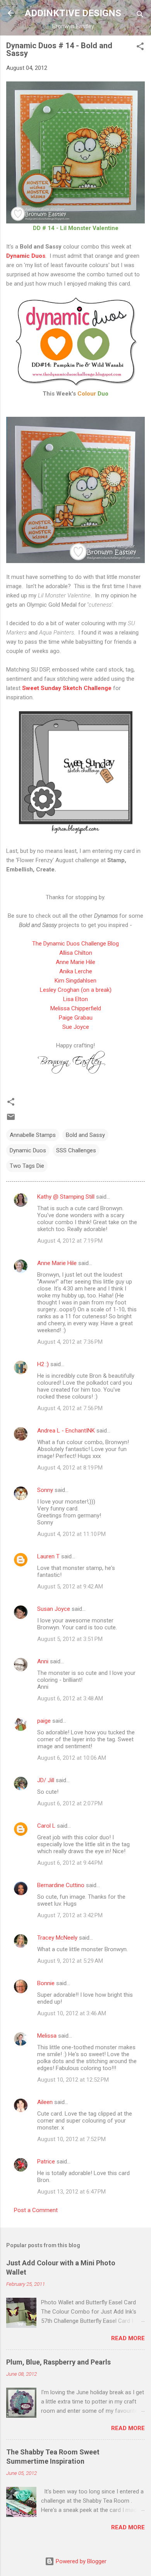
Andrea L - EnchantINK (66, 1431)
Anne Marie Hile (75, 962)
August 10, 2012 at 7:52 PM (71, 2139)
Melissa (47, 2036)
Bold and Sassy (85, 1135)
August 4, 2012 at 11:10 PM (71, 1534)
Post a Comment (36, 2210)
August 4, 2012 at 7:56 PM (70, 1408)
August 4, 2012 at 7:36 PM (70, 1342)
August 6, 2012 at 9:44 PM (70, 1863)
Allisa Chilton (76, 953)
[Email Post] (11, 1120)
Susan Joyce (54, 1609)
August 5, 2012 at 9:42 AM (70, 1587)
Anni (43, 1661)
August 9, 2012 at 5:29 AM (70, 1961)
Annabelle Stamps (33, 1135)
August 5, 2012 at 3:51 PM (70, 1639)
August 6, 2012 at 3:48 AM (70, 1698)
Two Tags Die (27, 1166)
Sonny (45, 1490)
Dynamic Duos (28, 1150)
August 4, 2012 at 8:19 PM (70, 1468)
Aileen (45, 2102)
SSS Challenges (76, 1150)
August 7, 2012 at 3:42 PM (70, 1915)
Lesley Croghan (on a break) (76, 990)
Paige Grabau (76, 1018)
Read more (128, 2338)
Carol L (46, 1826)
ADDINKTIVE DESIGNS (73, 13)
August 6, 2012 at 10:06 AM (72, 1758)
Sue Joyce (76, 1027)
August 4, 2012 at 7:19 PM (70, 1241)
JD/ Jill (46, 1780)
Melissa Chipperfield (76, 1008)
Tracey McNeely (57, 1938)
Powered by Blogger (80, 2561)
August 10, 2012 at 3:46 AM (72, 2013)
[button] (140, 48)
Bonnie (46, 1983)
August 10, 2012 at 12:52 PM (73, 2080)
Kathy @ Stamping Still (66, 1197)
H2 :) (43, 1364)
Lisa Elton (75, 999)
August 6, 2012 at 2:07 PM (70, 1803)
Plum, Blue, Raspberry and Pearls (58, 2362)
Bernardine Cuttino (61, 1885)
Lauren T (48, 1556)
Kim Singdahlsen (75, 981)
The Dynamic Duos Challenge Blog (75, 944)
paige (44, 1721)
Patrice (46, 2162)
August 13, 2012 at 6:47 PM (71, 2192)
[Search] (140, 16)
